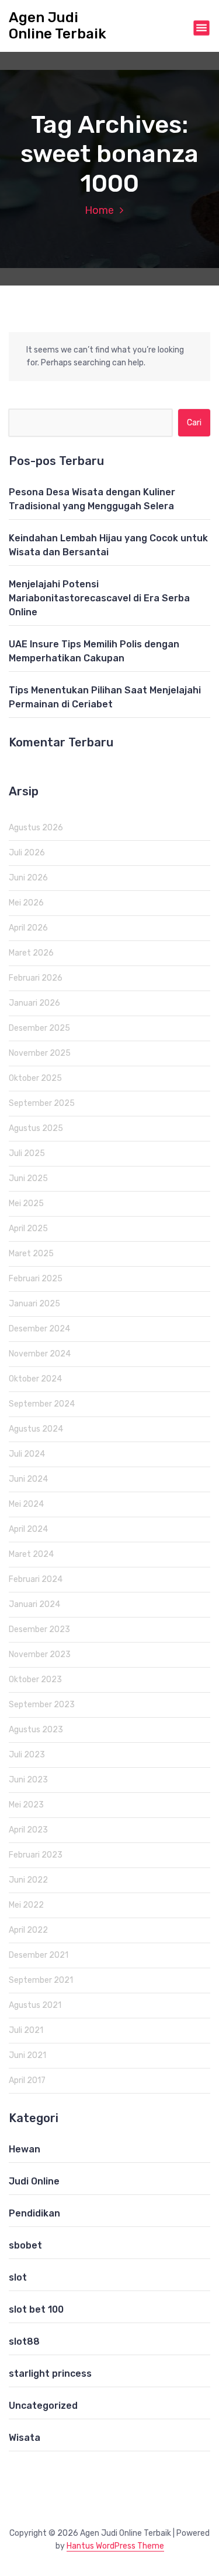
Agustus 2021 (35, 2005)
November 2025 (40, 1053)
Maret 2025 (31, 1254)
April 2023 (28, 1830)
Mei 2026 (26, 903)
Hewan (25, 2149)
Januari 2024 (34, 1604)
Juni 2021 (27, 2055)
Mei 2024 (26, 1504)
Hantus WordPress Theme (115, 2546)
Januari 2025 (34, 1304)
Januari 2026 (34, 1003)
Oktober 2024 (35, 1379)
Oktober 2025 (35, 1078)
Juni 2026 (28, 878)
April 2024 (28, 1529)
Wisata (25, 2438)
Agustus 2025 (36, 1128)
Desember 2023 (39, 1629)
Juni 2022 (28, 1880)
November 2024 (40, 1354)
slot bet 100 (36, 2309)
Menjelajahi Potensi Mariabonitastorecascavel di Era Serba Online (99, 598)
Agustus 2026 (36, 828)
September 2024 (42, 1404)
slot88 (24, 2341)
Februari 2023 (36, 1855)
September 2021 (41, 1980)
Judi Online (34, 2181)
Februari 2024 (36, 1579)
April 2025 (28, 1229)
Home (99, 210)
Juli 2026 (27, 853)
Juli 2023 (27, 1755)
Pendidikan (34, 2213)
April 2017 (27, 2080)
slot (18, 2277)
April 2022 (28, 1930)
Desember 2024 (39, 1329)
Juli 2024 (27, 1454)
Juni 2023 (28, 1780)
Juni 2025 (28, 1178)
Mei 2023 (26, 1805)
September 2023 (42, 1705)
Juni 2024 (28, 1479)
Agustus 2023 (36, 1730)
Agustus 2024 (36, 1429)
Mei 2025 (26, 1204)
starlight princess (50, 2374)
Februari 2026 (36, 978)
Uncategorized (43, 2406)
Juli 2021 (26, 2030)
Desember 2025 (39, 1028)
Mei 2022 (26, 1905)
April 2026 (28, 928)
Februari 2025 (36, 1279)
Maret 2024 (31, 1554)
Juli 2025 (27, 1153)
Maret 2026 (31, 953)
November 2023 (40, 1655)
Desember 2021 (39, 1955)
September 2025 (42, 1103)
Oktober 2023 (35, 1680)
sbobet (25, 2245)
